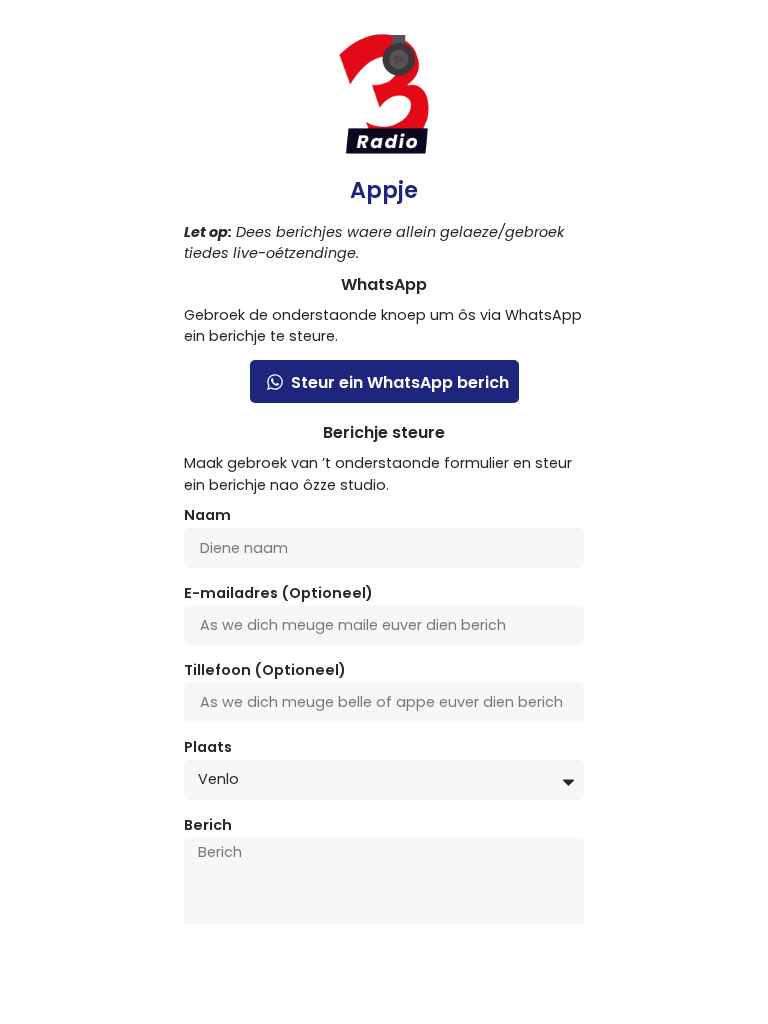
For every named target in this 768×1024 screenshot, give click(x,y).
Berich (208, 826)
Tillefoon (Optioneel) (265, 671)
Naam (207, 516)
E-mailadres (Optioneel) (278, 594)
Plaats (208, 748)
